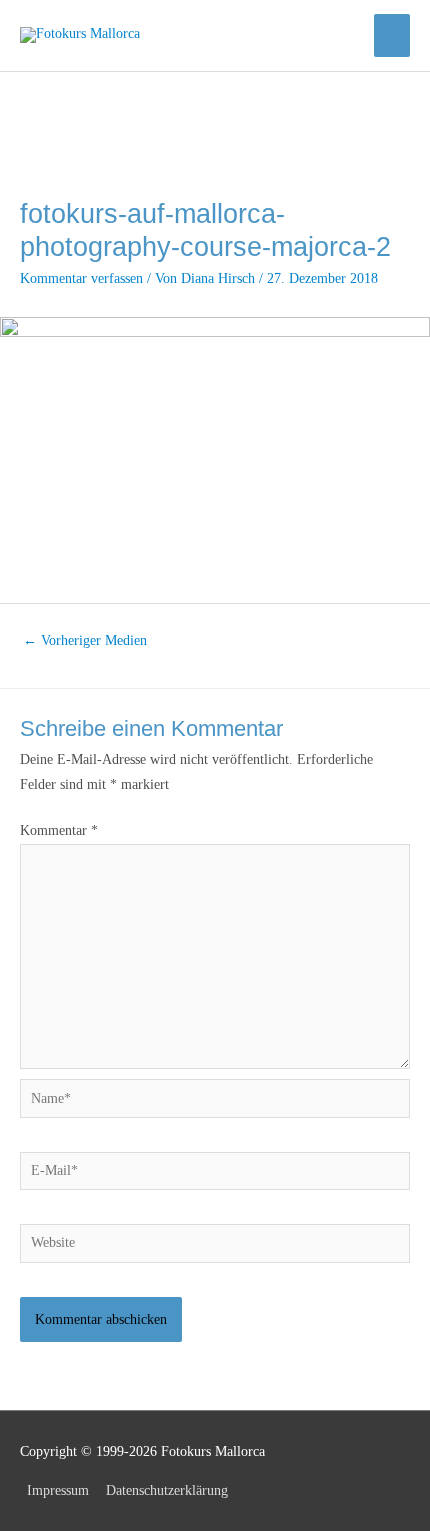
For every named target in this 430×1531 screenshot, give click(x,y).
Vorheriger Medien (85, 640)
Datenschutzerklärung (167, 1490)
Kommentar (59, 830)
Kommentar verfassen (81, 278)
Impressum (58, 1490)
